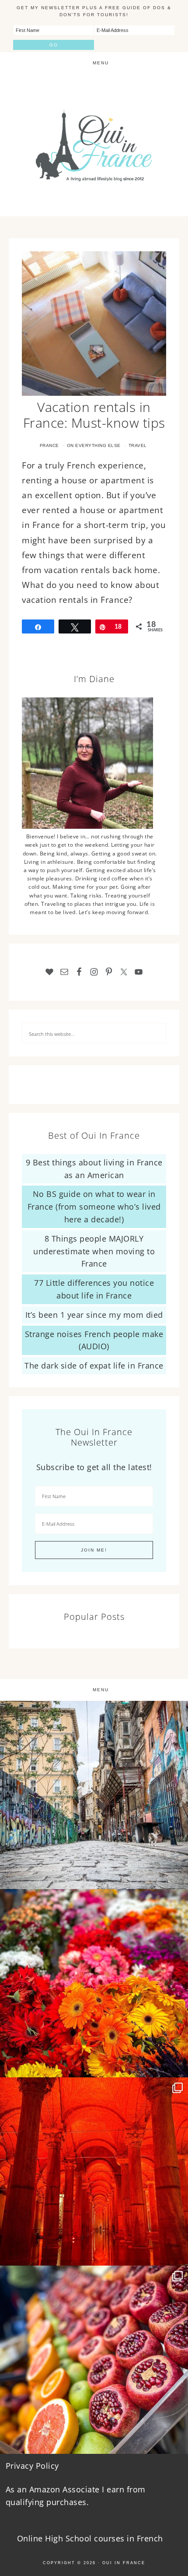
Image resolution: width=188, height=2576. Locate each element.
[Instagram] (177, 1878)
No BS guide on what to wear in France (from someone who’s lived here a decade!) (94, 1207)
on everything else (94, 445)
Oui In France (94, 145)
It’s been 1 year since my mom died (94, 1315)
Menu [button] (101, 63)
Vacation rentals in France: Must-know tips (94, 415)
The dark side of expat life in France (94, 1365)
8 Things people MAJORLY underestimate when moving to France (94, 1251)
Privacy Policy (32, 2466)
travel (138, 445)
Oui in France (124, 2563)
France (49, 445)
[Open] (94, 1795)
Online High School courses (71, 2538)
